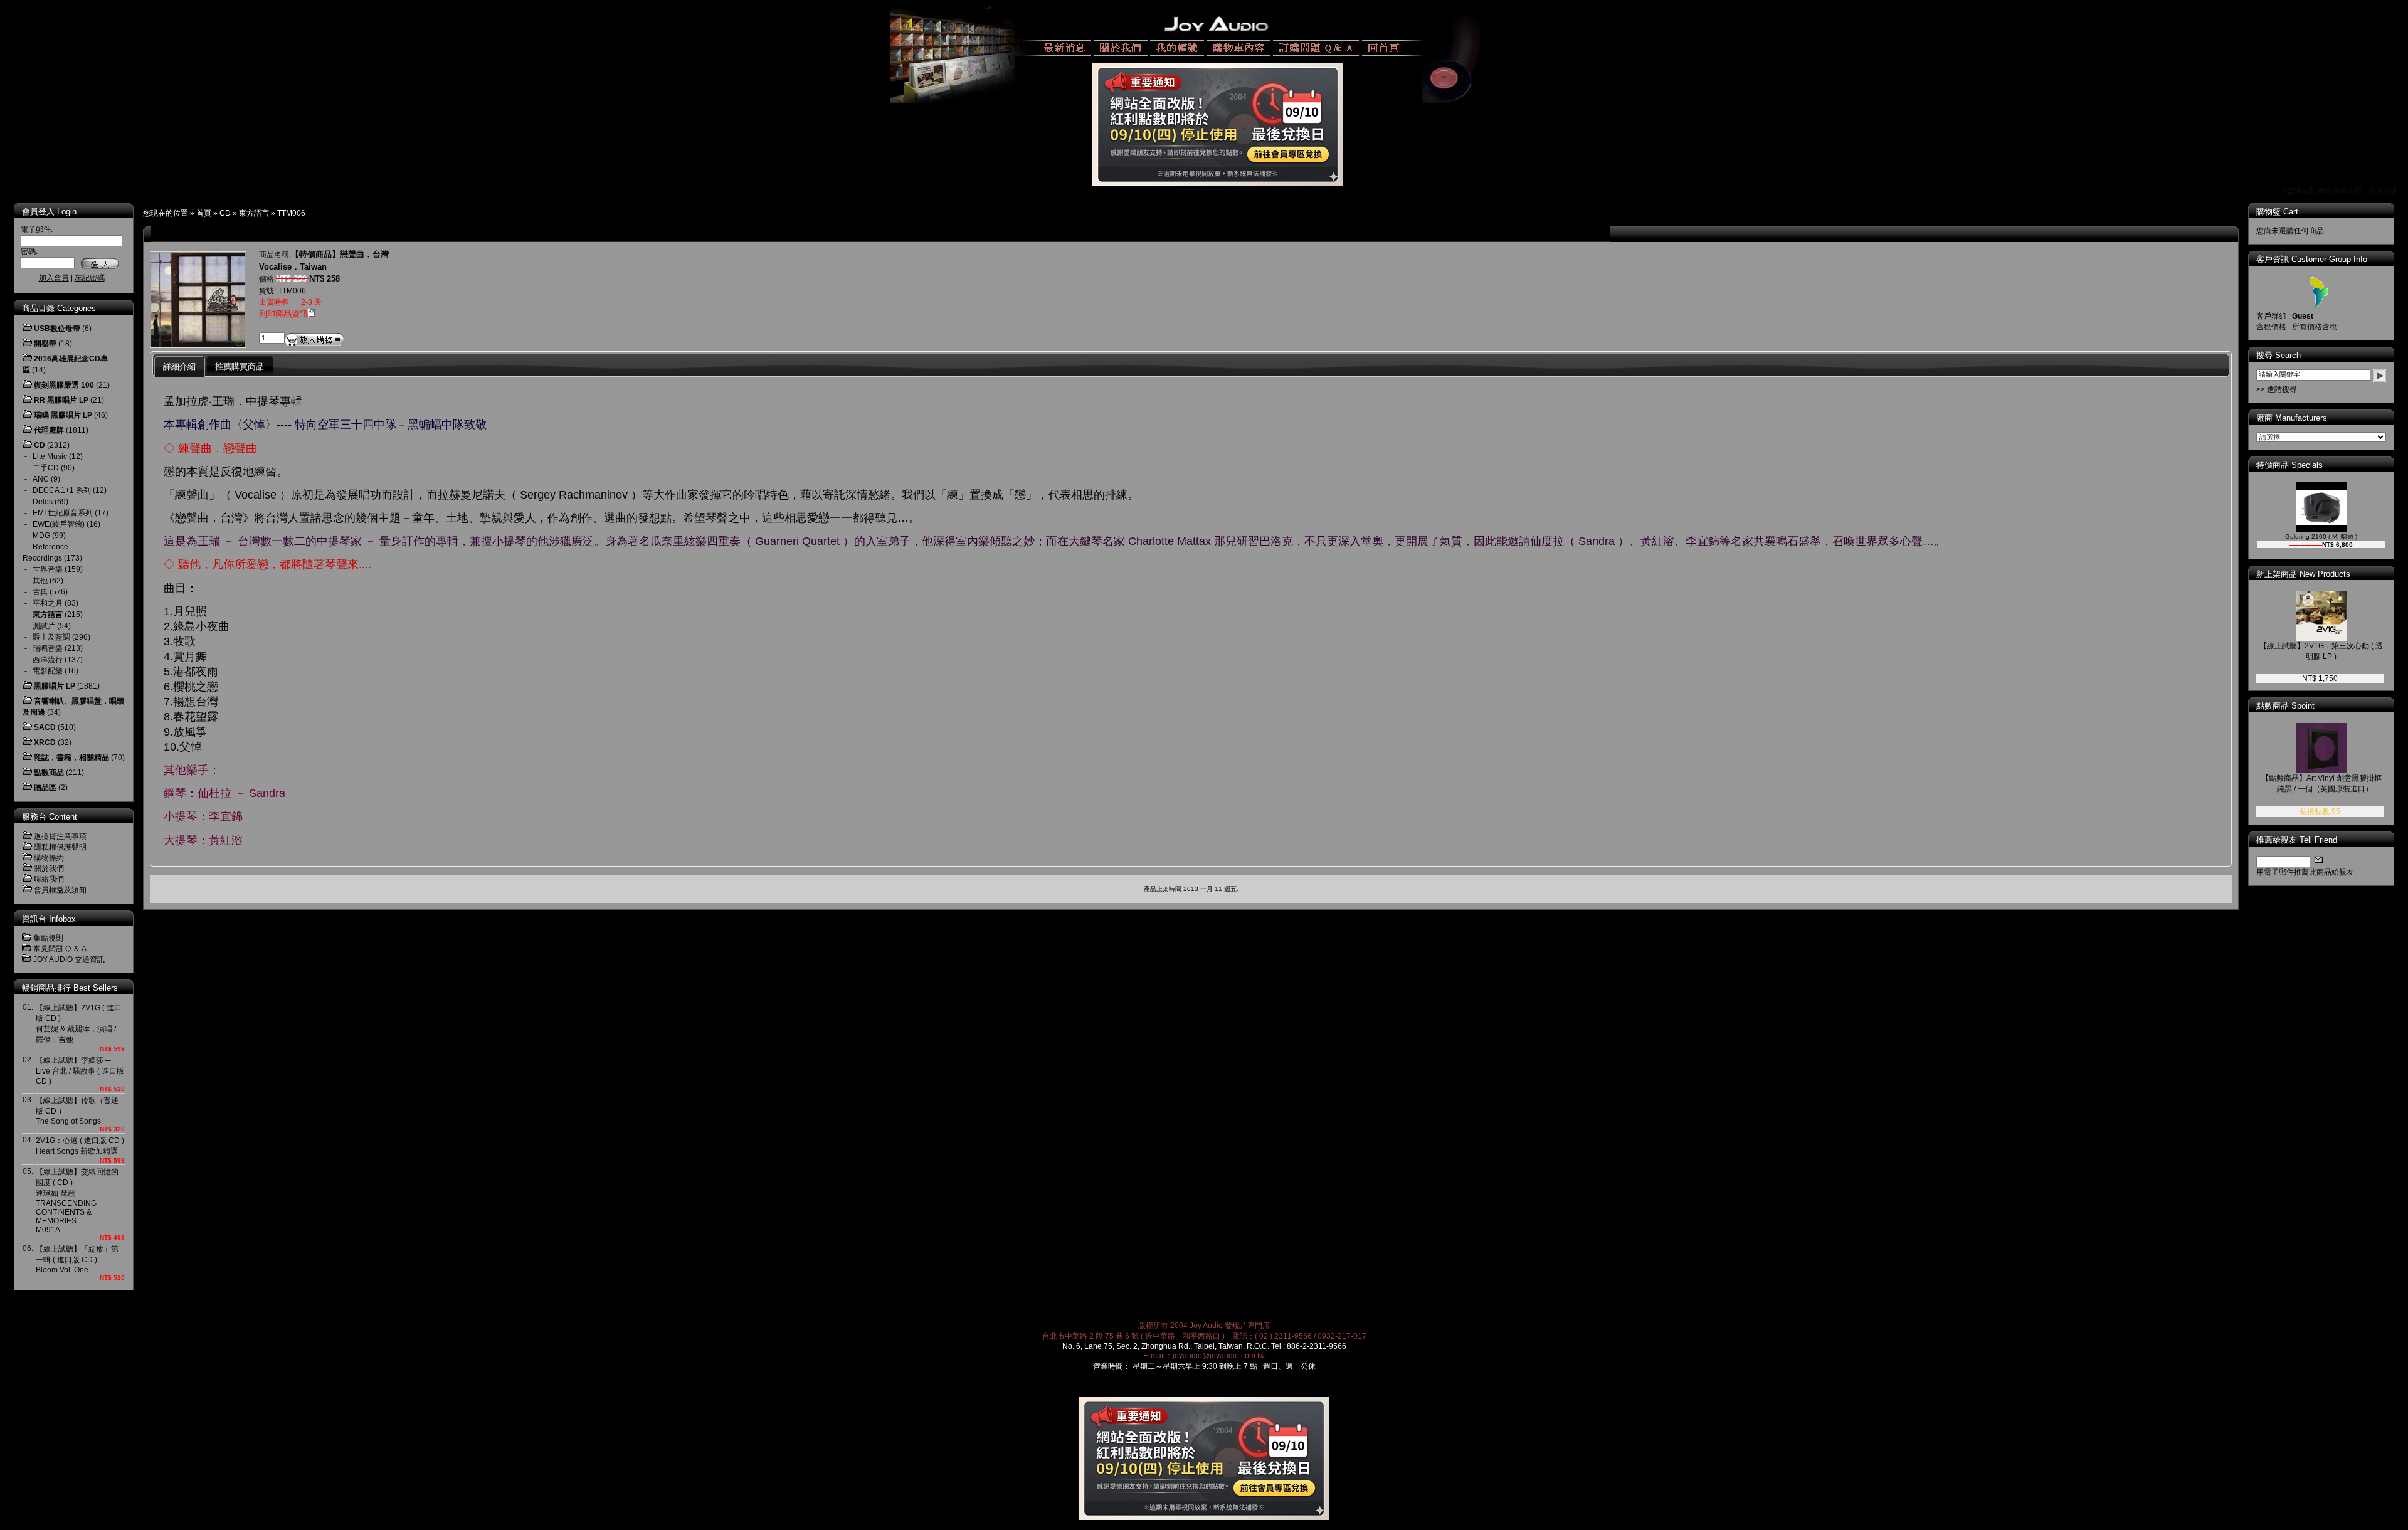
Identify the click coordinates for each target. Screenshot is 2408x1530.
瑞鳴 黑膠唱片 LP (63, 415)
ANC (41, 479)
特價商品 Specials (2289, 465)
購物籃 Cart (2277, 212)
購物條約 (49, 858)
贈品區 (45, 788)
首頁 (204, 213)
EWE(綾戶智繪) (59, 524)
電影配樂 (48, 671)
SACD (45, 727)
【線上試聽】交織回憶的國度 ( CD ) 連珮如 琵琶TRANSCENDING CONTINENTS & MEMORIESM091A (77, 1201)
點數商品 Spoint (2285, 706)
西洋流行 (48, 660)
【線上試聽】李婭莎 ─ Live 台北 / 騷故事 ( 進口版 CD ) (80, 1071)
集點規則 (48, 938)
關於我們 (49, 868)
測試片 (44, 626)
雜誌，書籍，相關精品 (71, 757)
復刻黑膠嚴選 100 (64, 385)
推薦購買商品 (240, 367)
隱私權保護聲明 (60, 847)
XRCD (45, 742)
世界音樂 (48, 569)
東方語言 (254, 213)
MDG (41, 535)
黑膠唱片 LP (55, 686)
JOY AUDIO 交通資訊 (69, 959)
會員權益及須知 (60, 890)
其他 (40, 581)
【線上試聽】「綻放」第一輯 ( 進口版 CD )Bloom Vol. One (77, 1259)
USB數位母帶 (57, 329)
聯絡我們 (49, 879)
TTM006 (291, 213)
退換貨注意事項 (60, 836)
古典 (40, 592)
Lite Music (50, 456)
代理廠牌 (49, 430)
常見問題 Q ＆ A (60, 949)
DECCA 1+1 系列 (62, 490)
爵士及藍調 (51, 637)
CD (225, 213)
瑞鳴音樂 (48, 648)
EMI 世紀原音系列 (63, 513)
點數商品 (49, 773)
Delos (43, 502)
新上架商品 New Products (2303, 574)
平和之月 (48, 603)
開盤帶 (45, 344)
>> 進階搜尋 (2277, 389)
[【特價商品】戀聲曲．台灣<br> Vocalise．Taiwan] (198, 344)
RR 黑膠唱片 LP (61, 400)
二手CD (46, 468)
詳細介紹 (179, 367)
